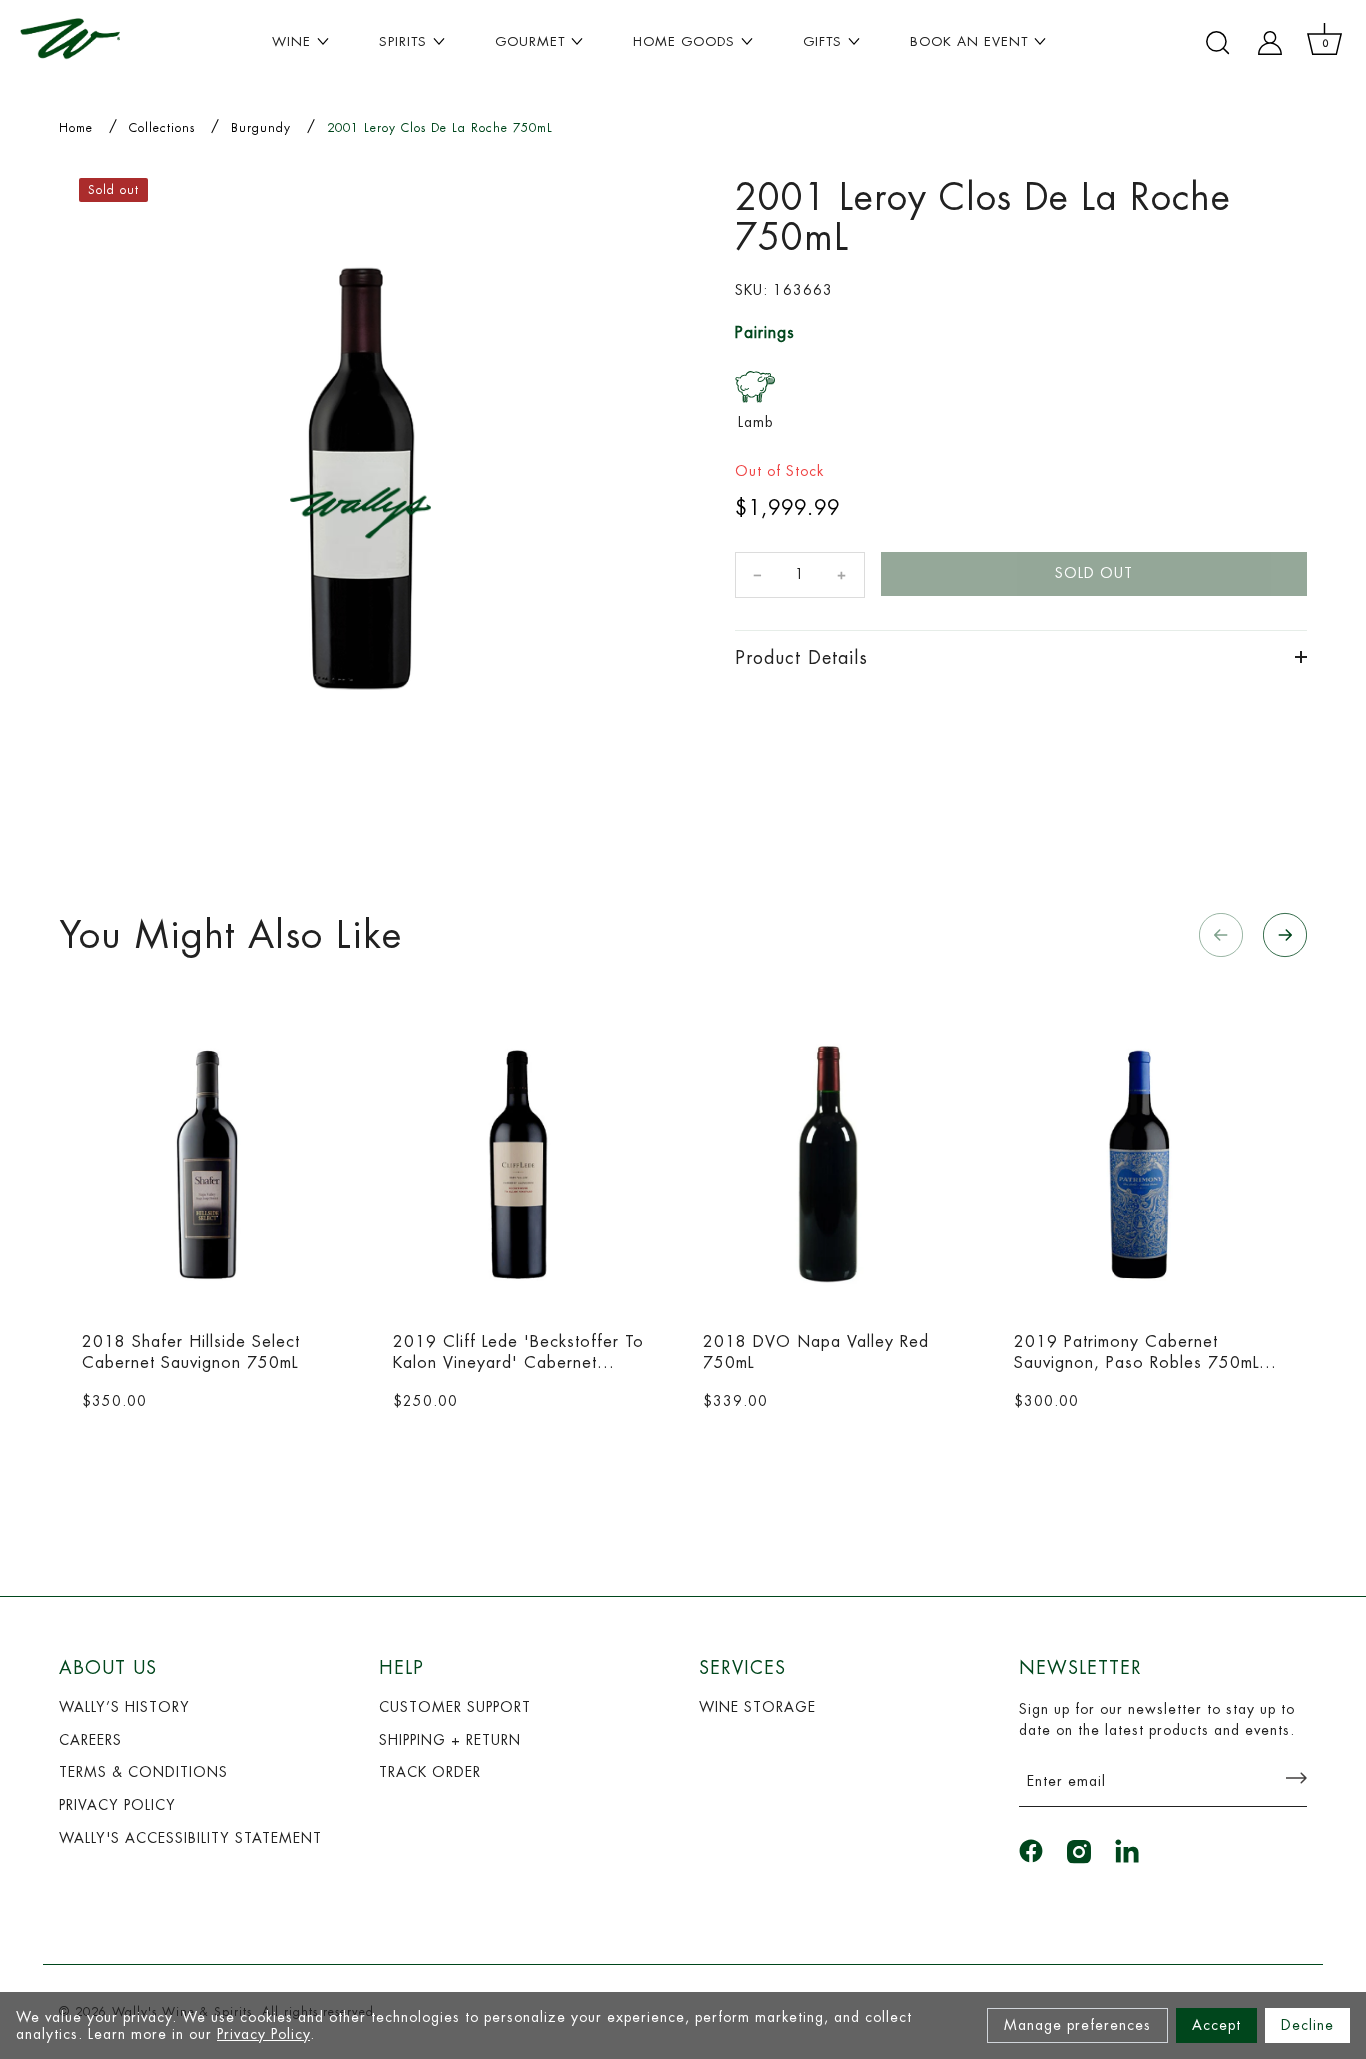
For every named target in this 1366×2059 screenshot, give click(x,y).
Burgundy (261, 128)
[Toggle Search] (1218, 43)
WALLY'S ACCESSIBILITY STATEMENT (190, 1838)
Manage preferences (1077, 2025)
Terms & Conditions (143, 1772)
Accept (1216, 2025)
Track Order (430, 1772)
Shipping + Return (450, 1740)
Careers (90, 1740)
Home (76, 128)
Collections (162, 128)
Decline (1307, 2025)
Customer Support (455, 1707)
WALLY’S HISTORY (124, 1707)
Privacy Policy (263, 2034)
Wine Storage (757, 1707)
